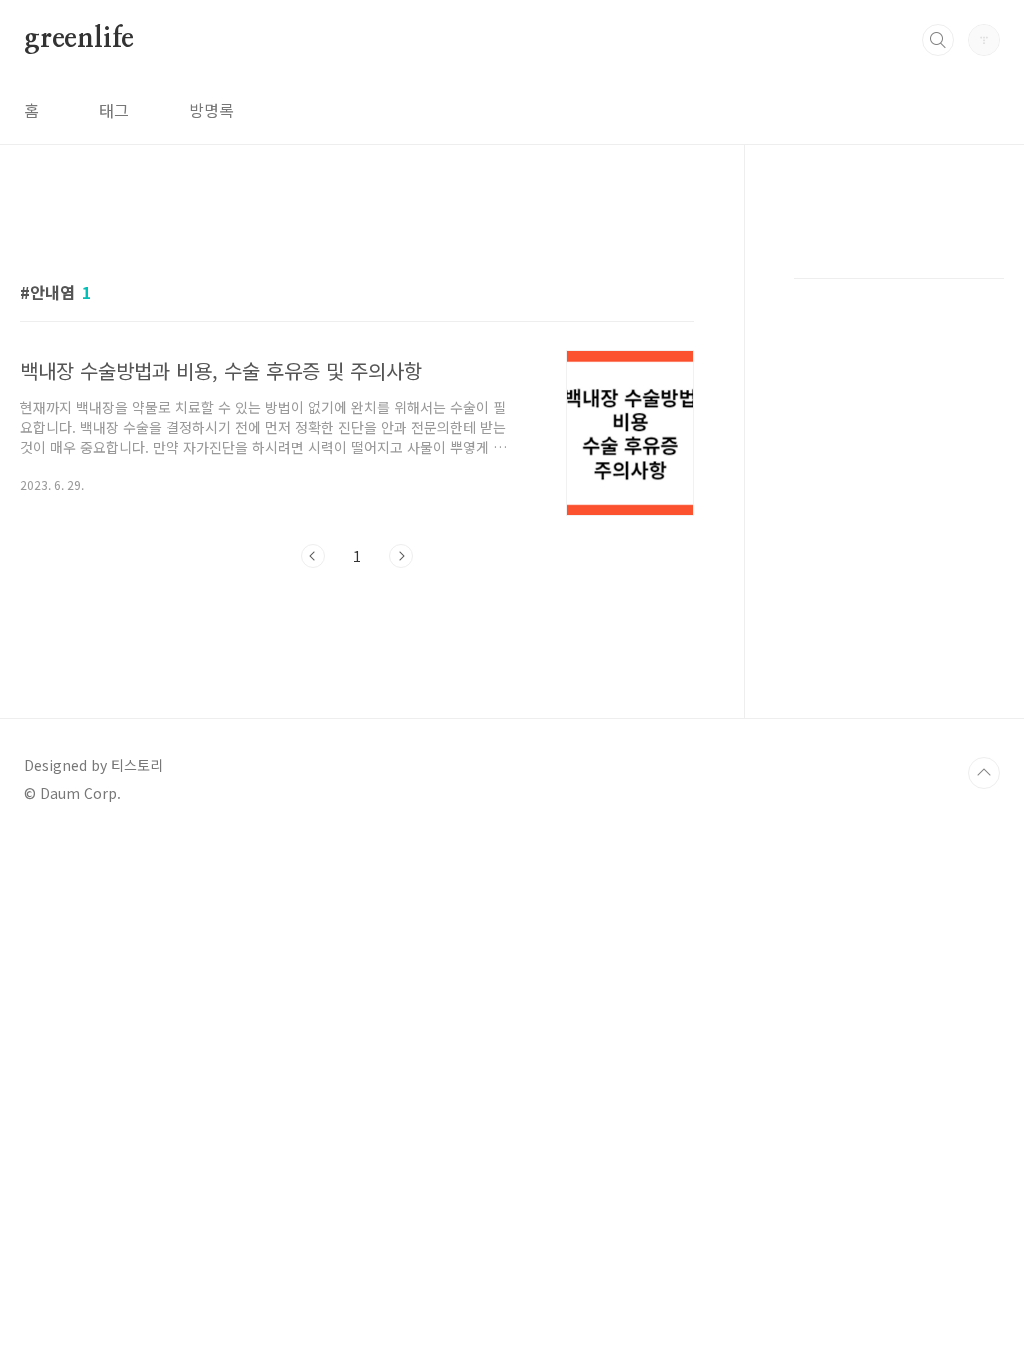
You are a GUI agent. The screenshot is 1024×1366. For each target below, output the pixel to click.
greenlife (79, 39)
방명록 (211, 110)
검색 (938, 40)
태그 (114, 110)
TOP (984, 773)
